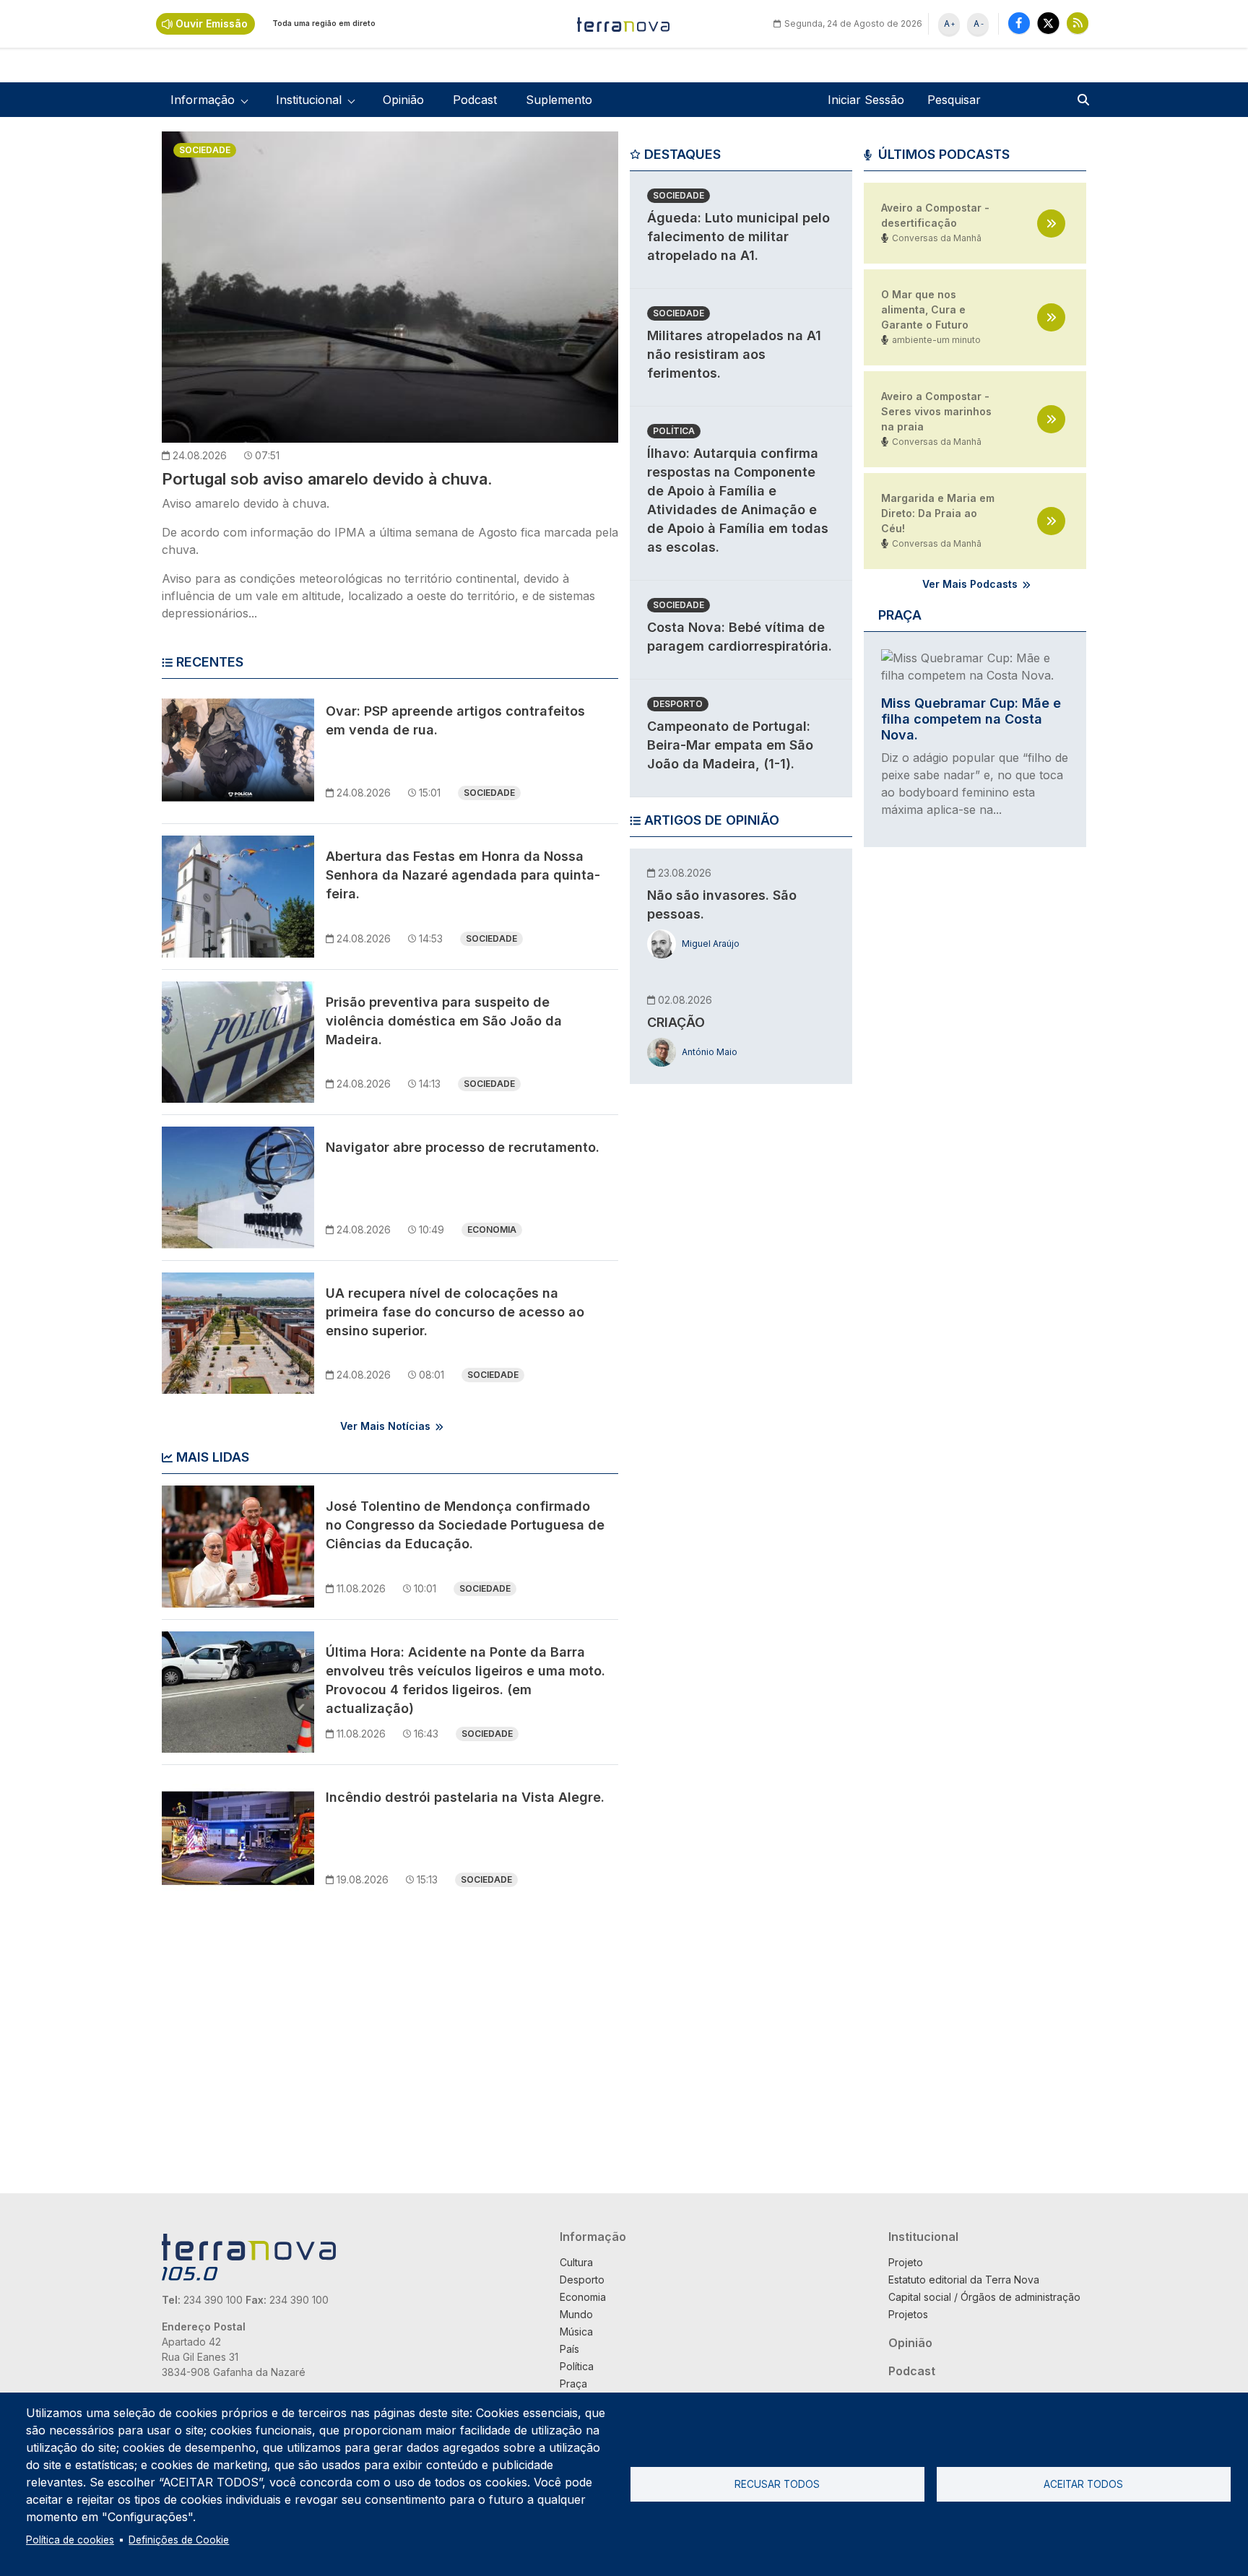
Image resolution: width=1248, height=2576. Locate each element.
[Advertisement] (738, 1318)
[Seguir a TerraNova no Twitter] (1048, 23)
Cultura (576, 2262)
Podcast (475, 100)
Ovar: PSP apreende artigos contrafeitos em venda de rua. (455, 720)
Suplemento (559, 100)
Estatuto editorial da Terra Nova (964, 2280)
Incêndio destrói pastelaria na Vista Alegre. (465, 1797)
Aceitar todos (1083, 2484)
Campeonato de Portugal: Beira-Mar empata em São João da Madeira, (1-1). (730, 745)
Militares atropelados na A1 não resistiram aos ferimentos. (734, 354)
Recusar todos (777, 2484)
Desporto (678, 704)
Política (674, 431)
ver (1051, 224)
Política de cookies (70, 2540)
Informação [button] (203, 100)
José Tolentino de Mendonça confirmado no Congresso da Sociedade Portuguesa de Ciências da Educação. (465, 1525)
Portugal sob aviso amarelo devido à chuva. (327, 479)
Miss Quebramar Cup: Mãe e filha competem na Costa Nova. (971, 719)
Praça (573, 2384)
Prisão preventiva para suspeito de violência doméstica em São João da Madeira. (444, 1021)
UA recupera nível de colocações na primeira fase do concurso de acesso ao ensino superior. (455, 1312)
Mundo (576, 2314)
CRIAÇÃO (676, 1022)
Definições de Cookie (179, 2540)
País (569, 2349)
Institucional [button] (309, 100)
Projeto (906, 2262)
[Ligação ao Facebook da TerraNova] (1019, 23)
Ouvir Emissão (212, 23)
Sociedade (205, 150)
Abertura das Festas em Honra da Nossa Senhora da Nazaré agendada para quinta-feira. (463, 875)
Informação (593, 2237)
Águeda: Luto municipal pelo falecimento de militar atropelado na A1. (738, 237)
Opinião (403, 100)
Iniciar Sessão (866, 100)
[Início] (624, 24)
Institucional (923, 2237)
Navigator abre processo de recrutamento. (463, 1147)
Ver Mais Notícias (385, 1426)
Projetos (908, 2314)
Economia (492, 1230)
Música (576, 2332)
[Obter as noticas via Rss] (1078, 23)
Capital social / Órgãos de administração (984, 2297)
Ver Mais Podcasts (970, 584)
